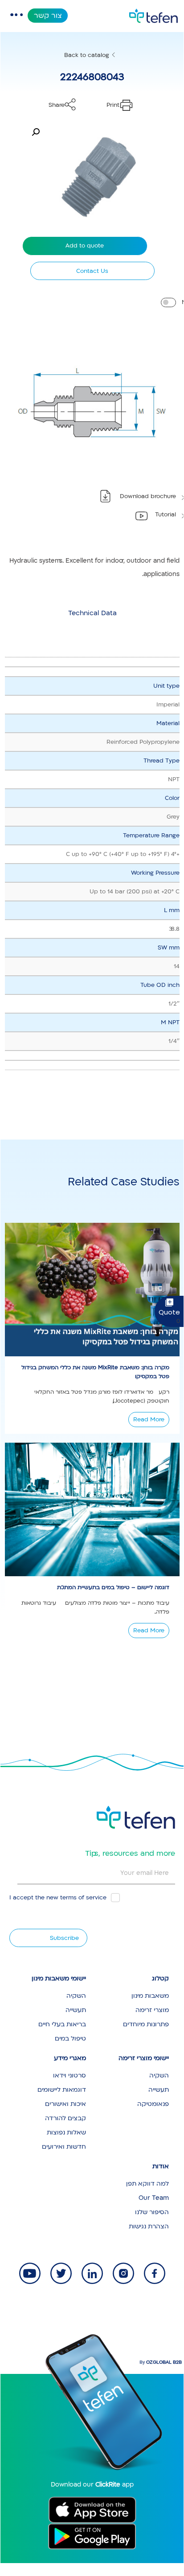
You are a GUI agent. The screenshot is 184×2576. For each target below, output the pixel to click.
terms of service (83, 1898)
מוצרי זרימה (152, 2010)
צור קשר (48, 16)
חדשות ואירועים (64, 2147)
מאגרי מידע (70, 2058)
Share (57, 105)
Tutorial (166, 515)
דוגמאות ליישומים (62, 2090)
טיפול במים (70, 2038)
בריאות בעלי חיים (62, 2024)
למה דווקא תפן (147, 2184)
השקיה (76, 1996)
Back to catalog (87, 55)
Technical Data (92, 613)
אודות (161, 2166)
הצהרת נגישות (149, 2226)
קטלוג (160, 1978)
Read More (149, 1420)
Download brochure (148, 496)
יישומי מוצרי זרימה (144, 2058)
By (161, 2362)
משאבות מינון (150, 1996)
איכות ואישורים (65, 2104)
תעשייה (76, 2010)
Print (113, 105)
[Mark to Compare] (168, 302)
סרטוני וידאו (70, 2075)
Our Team (154, 2198)
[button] (36, 132)
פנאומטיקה (153, 2104)
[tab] (92, 613)
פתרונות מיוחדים (146, 2024)
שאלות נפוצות (66, 2132)
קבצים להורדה (65, 2118)
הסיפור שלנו (152, 2212)
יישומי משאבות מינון (59, 1978)
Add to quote (85, 246)
